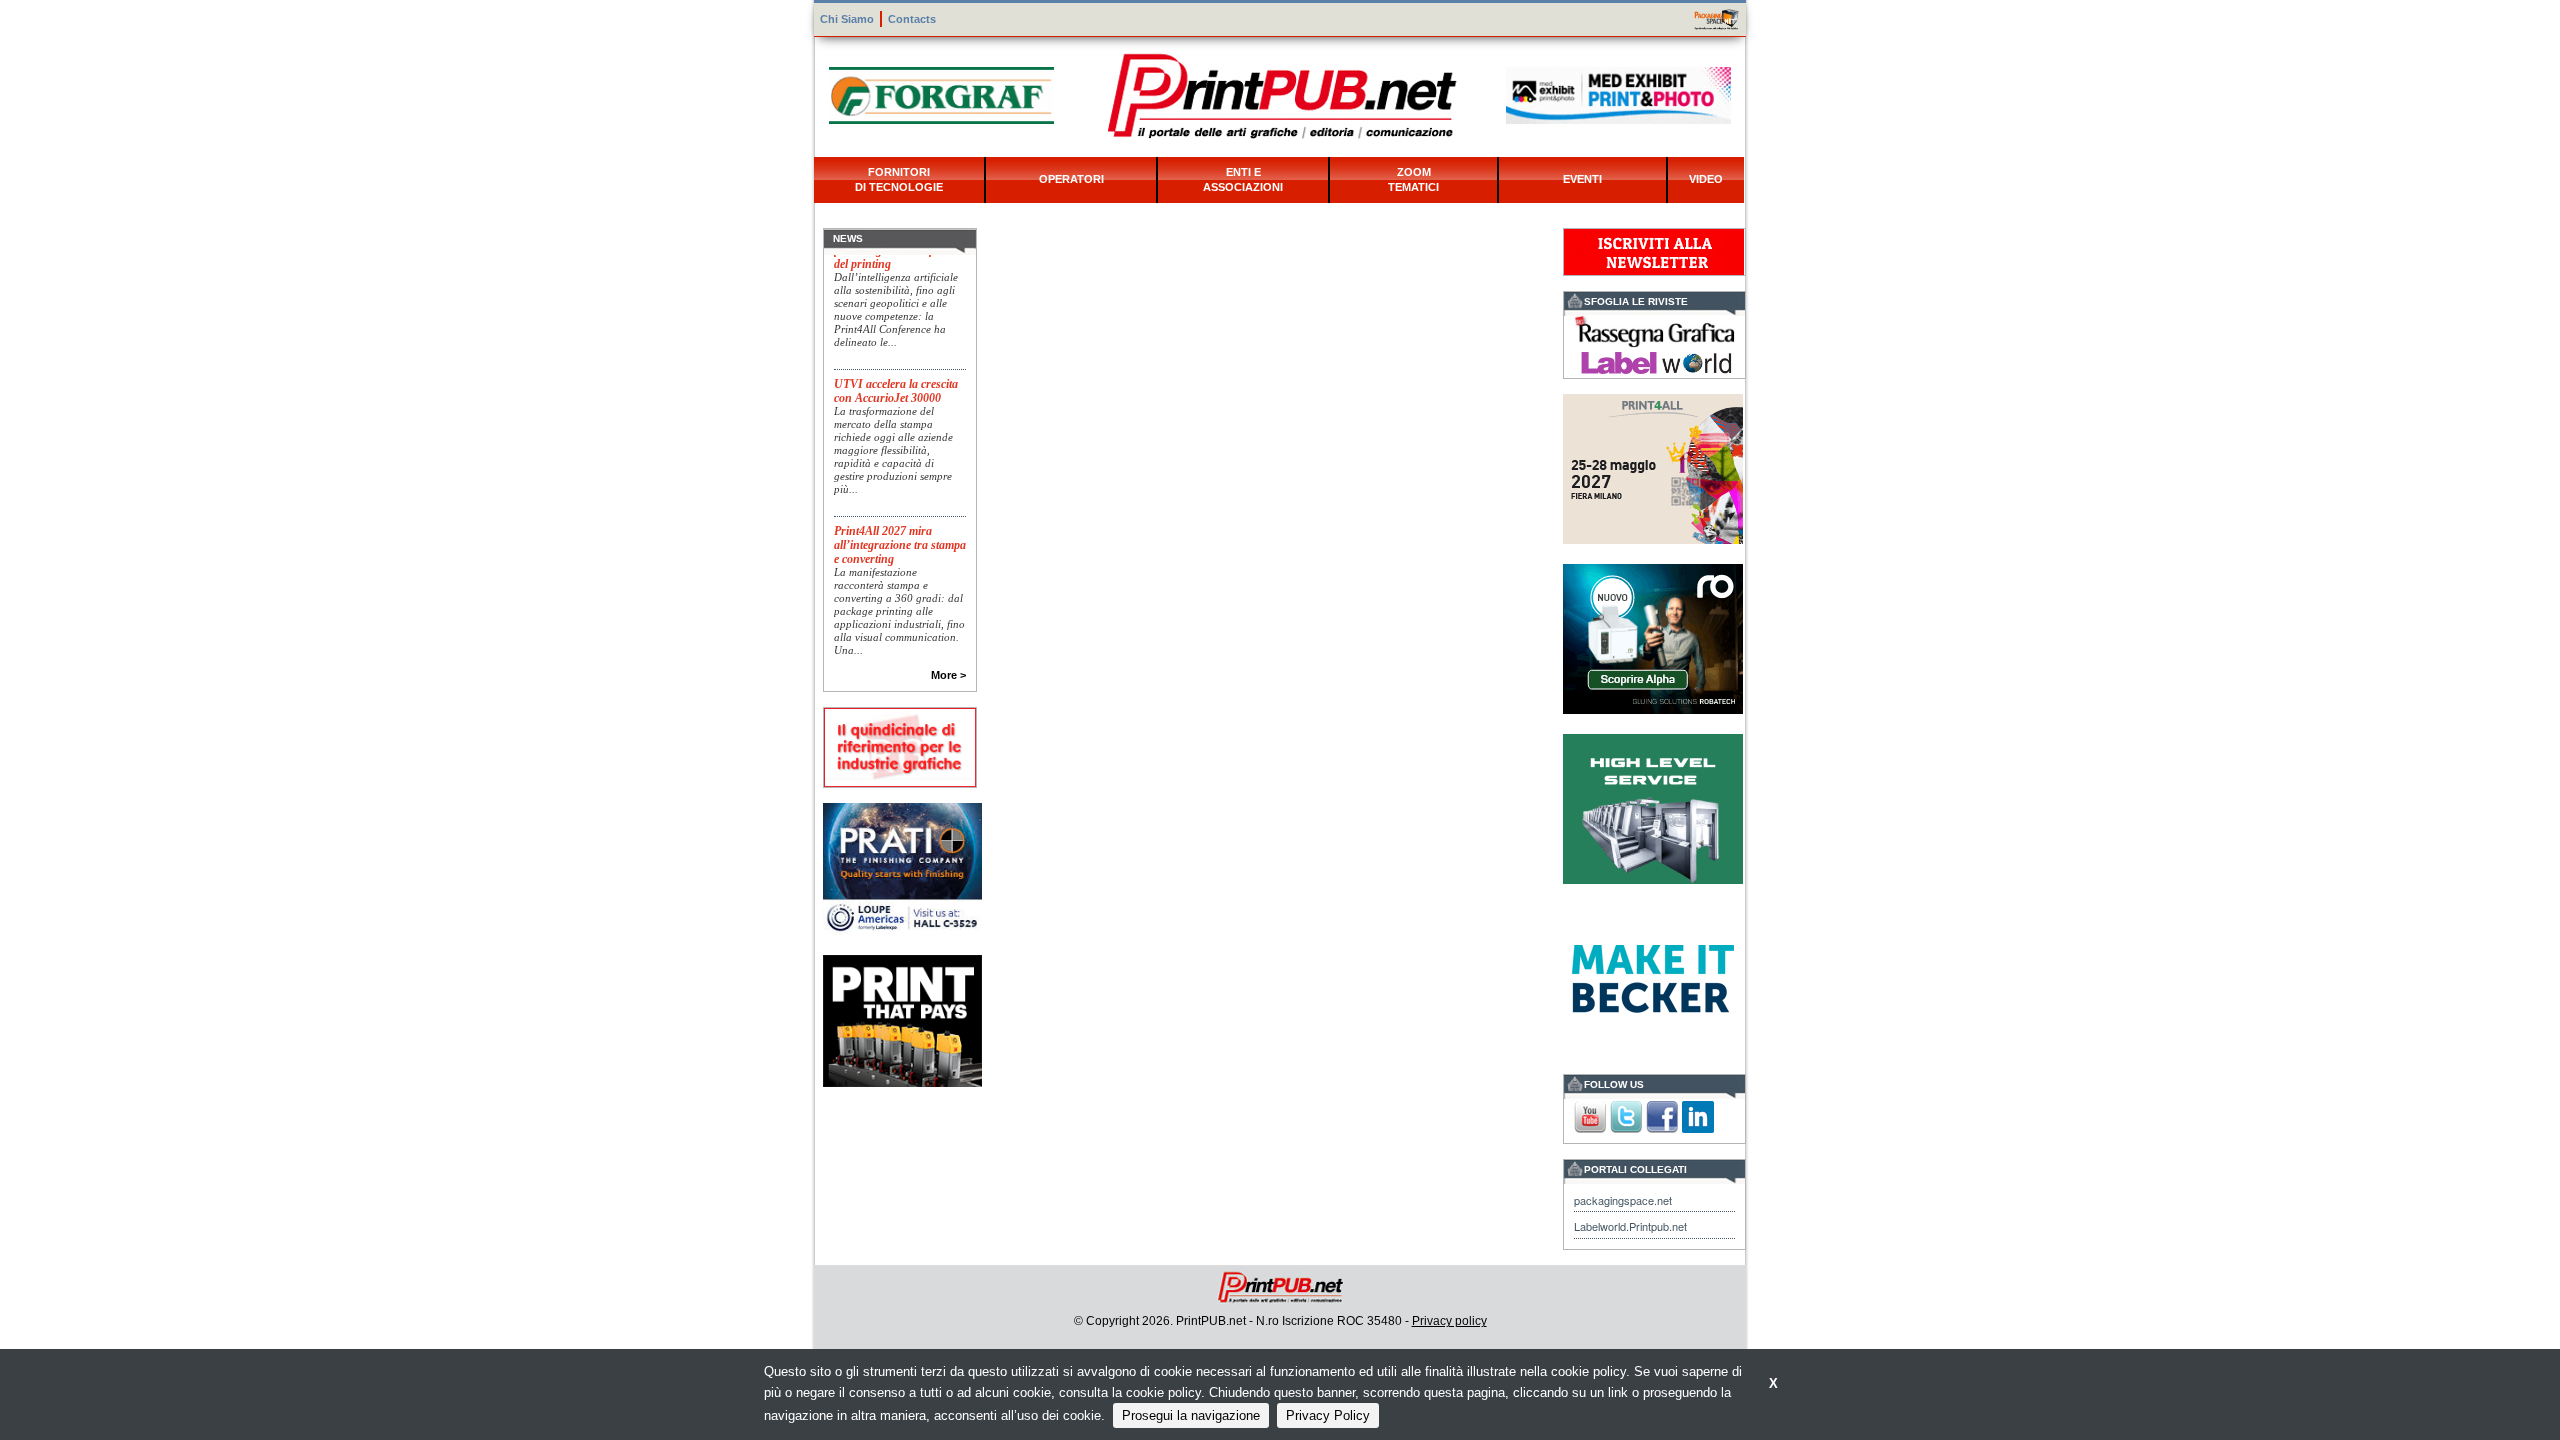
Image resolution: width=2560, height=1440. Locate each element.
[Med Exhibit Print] (1618, 93)
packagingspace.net (1623, 1200)
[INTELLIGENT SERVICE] (1653, 806)
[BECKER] (1653, 976)
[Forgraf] (941, 93)
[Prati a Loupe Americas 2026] (902, 866)
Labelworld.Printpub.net (1630, 1226)
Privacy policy (1449, 1320)
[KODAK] (902, 1019)
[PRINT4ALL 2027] (1653, 466)
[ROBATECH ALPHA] (1653, 636)
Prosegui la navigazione (1191, 1415)
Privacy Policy (1328, 1415)
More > (948, 675)
